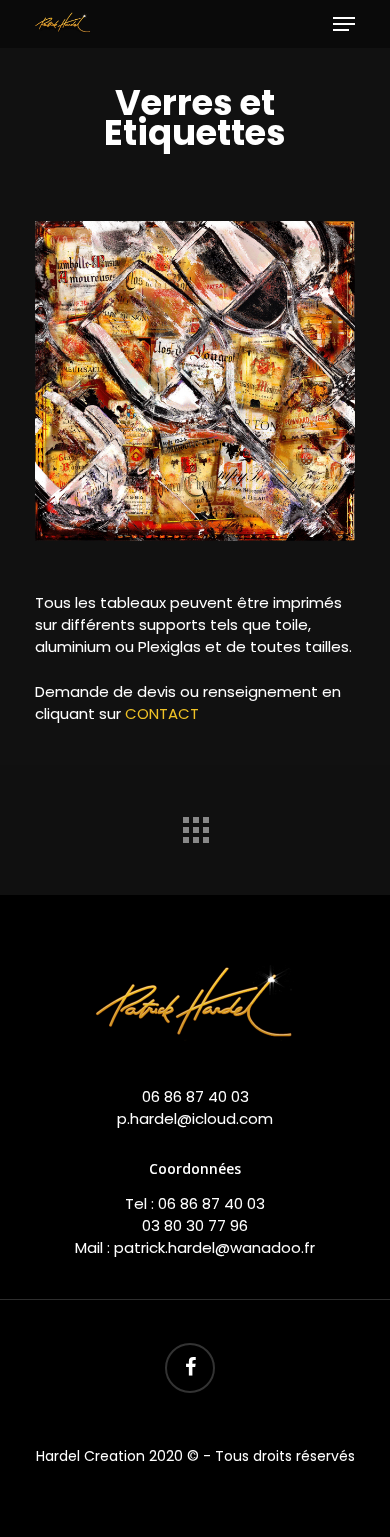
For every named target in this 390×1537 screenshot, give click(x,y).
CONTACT (162, 713)
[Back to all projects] (195, 825)
